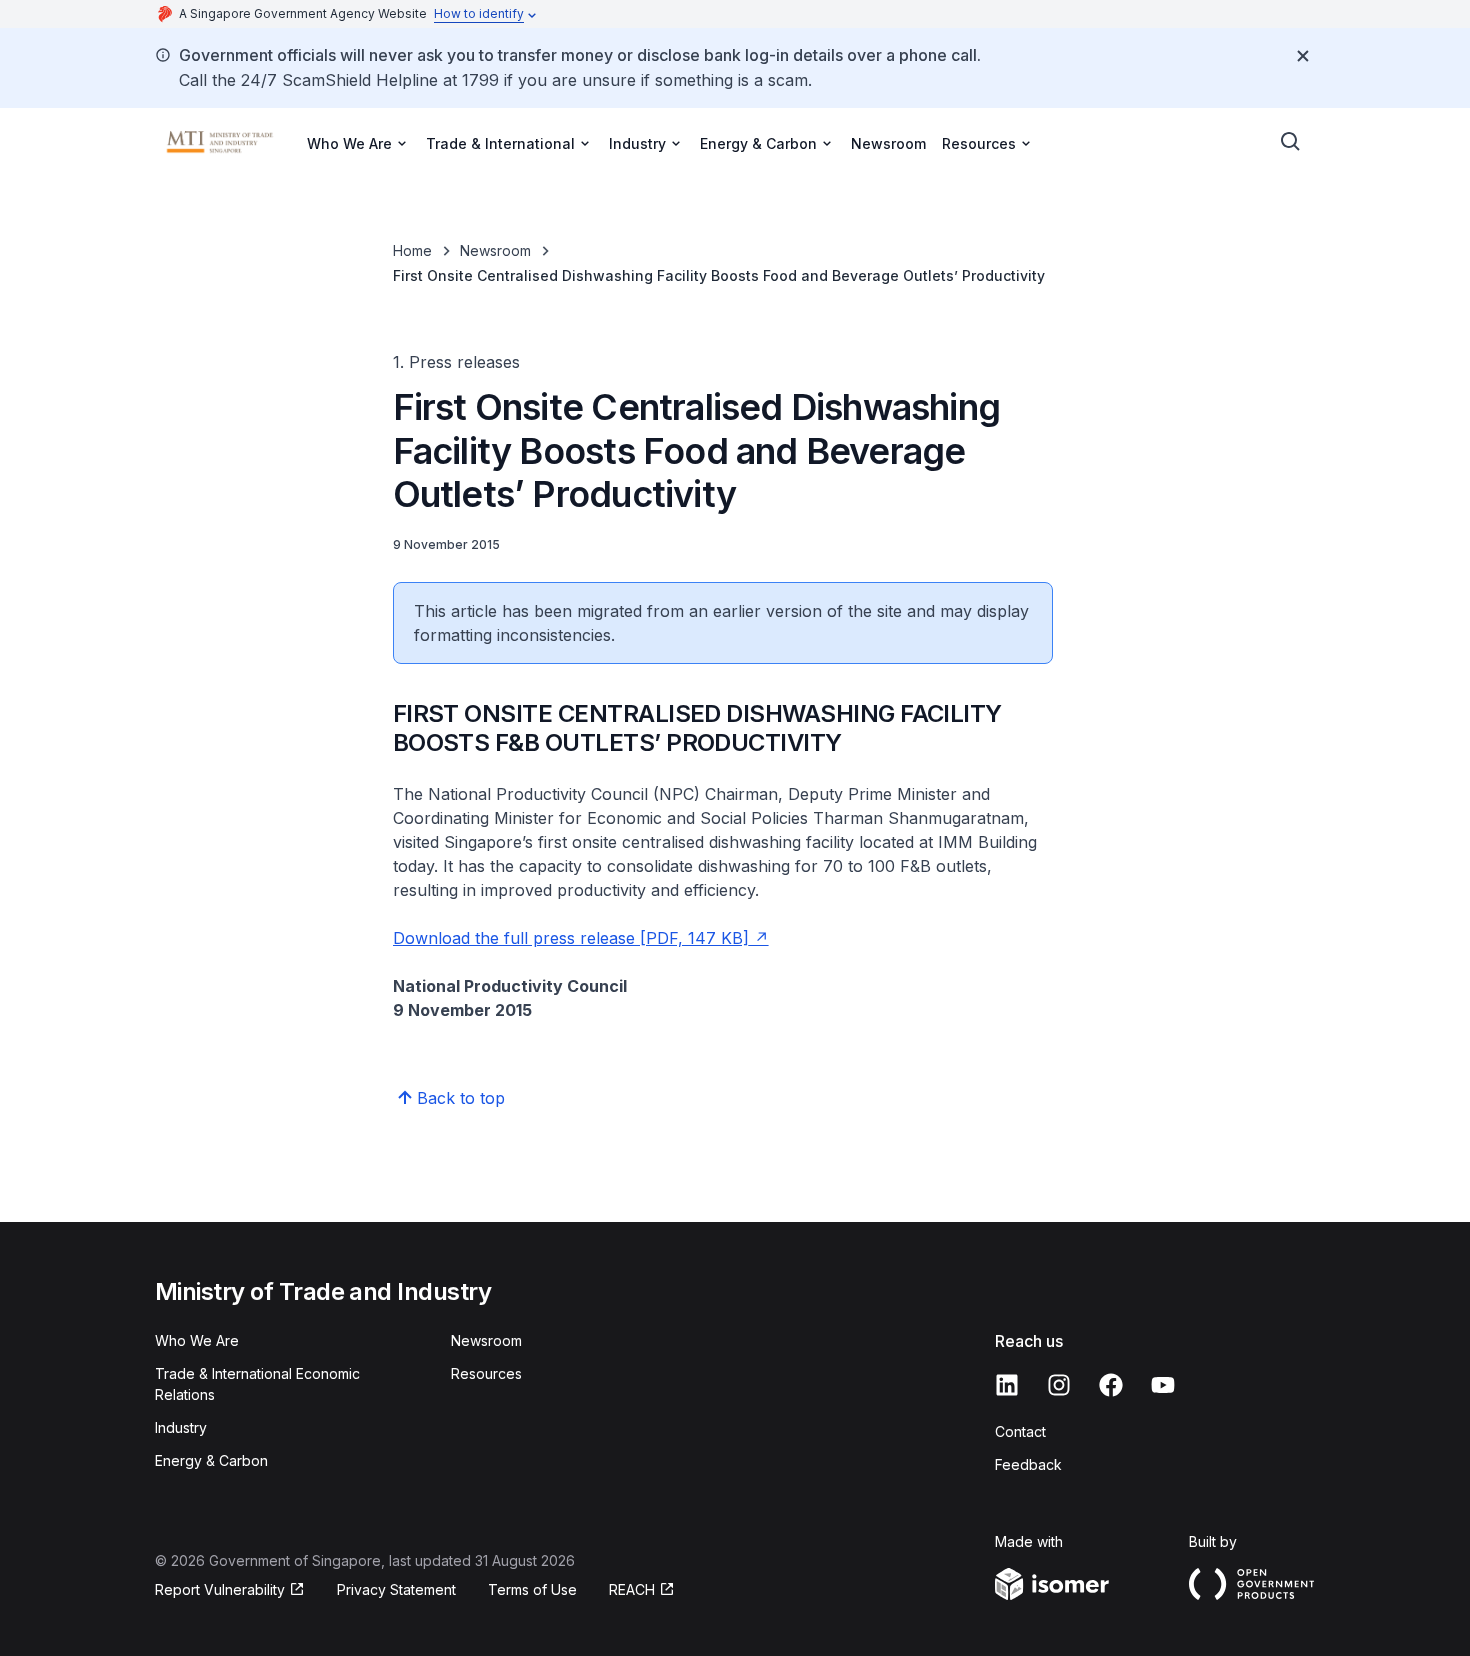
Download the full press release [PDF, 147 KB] (581, 938)
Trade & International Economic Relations (257, 1384)
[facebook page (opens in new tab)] (1111, 1385)
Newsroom (888, 143)
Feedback (1028, 1464)
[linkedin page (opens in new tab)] (1007, 1385)
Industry (181, 1427)
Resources (486, 1373)
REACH (642, 1590)
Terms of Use (532, 1589)
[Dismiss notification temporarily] (1303, 56)
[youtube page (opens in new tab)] (1163, 1385)
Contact (1020, 1431)
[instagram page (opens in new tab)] (1059, 1385)
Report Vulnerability (220, 1590)
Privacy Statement (396, 1589)
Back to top (461, 1098)
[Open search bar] (1291, 142)
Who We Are (197, 1340)
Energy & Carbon (211, 1460)
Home (412, 250)
